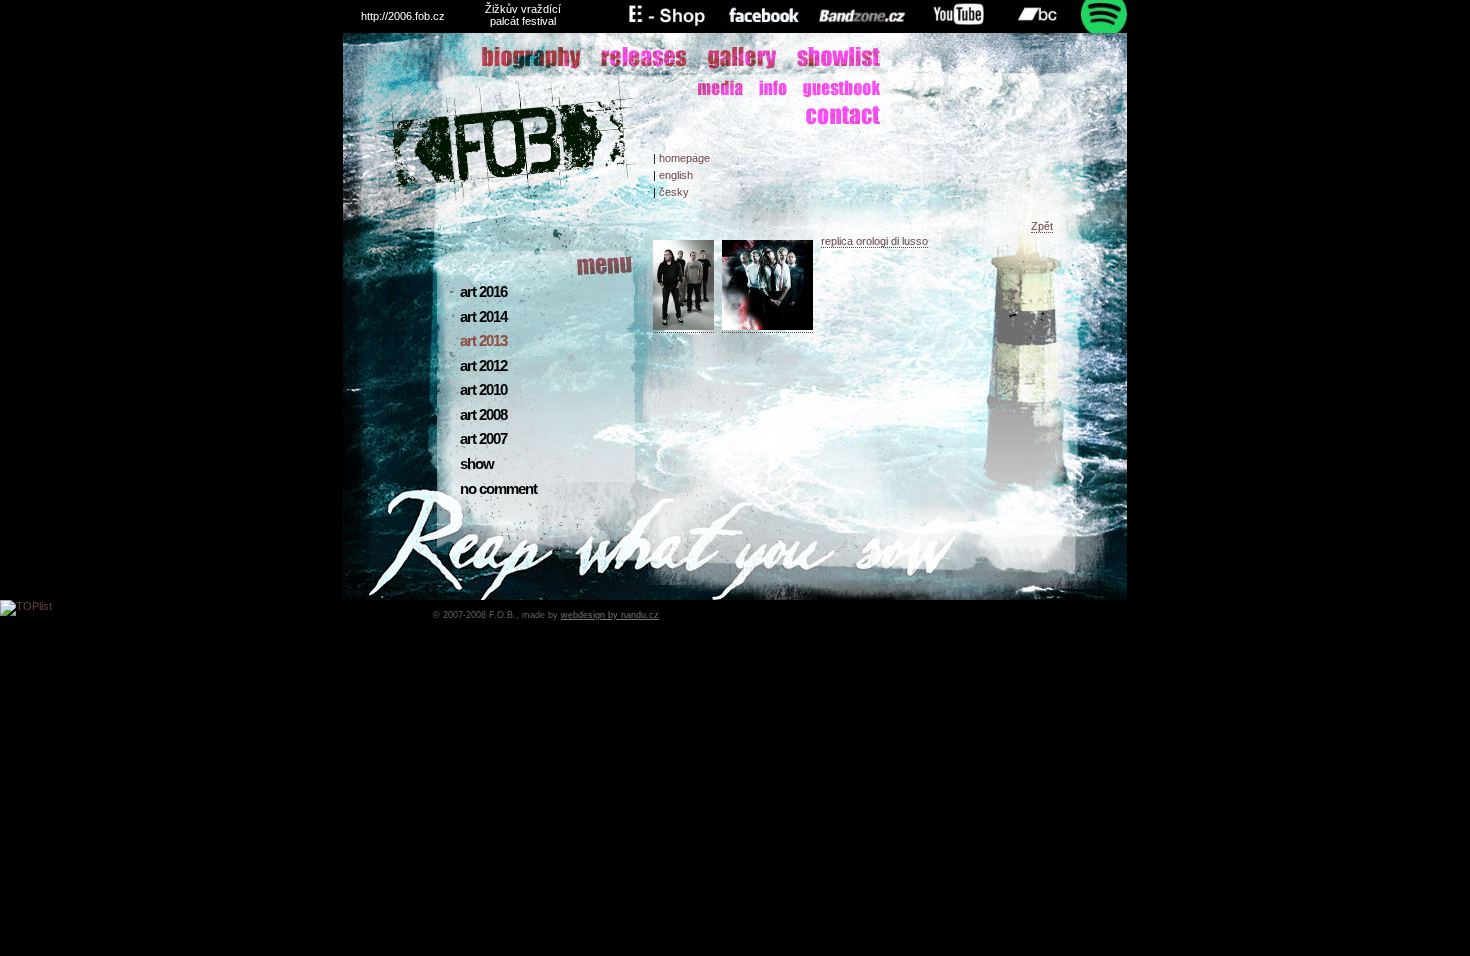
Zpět (1042, 226)
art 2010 (483, 390)
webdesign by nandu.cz (610, 615)
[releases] (628, 58)
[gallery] (728, 57)
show (477, 464)
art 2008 (483, 415)
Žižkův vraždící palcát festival (523, 15)
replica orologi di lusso (874, 241)
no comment (498, 489)
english (676, 175)
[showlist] (823, 57)
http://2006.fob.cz (403, 16)
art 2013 (483, 341)
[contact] (825, 116)
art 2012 (483, 366)
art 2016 (483, 292)
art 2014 (483, 317)
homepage (684, 158)
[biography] (513, 58)
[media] (825, 89)
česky (674, 192)
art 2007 (483, 439)
